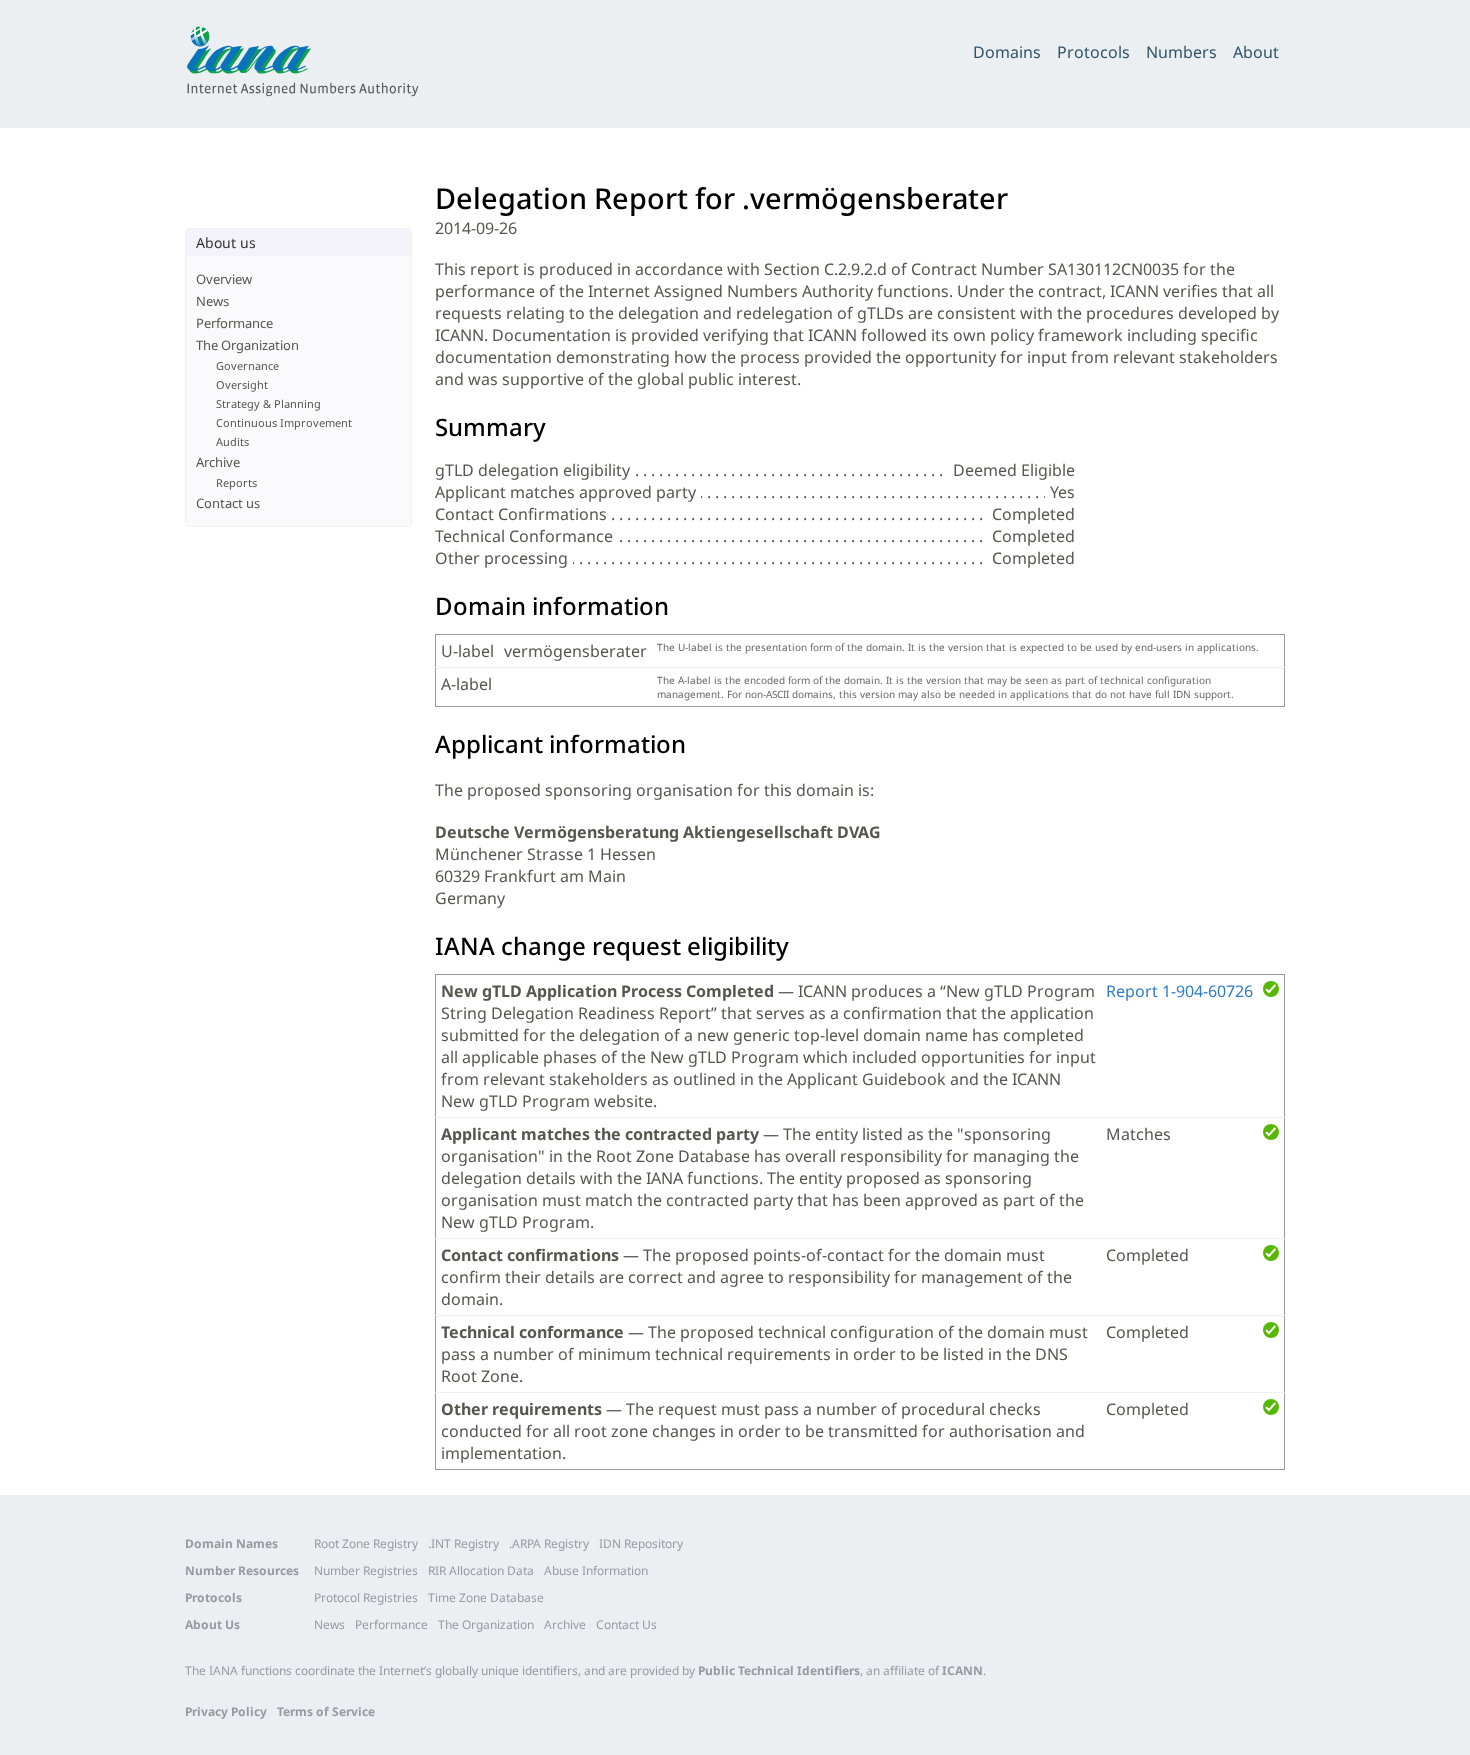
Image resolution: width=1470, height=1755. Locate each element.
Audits (232, 441)
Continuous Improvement (284, 422)
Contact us (228, 503)
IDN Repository (641, 1543)
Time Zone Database (486, 1597)
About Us (212, 1624)
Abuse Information (596, 1570)
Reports (236, 482)
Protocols (1093, 52)
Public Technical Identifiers (779, 1670)
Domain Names (231, 1543)
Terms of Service (326, 1711)
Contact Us (626, 1624)
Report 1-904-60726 (1179, 991)
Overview (224, 279)
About (1256, 52)
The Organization (247, 345)
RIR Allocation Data (481, 1570)
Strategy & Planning (268, 403)
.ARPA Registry (549, 1543)
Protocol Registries (366, 1597)
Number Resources (242, 1570)
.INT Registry (463, 1543)
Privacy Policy (226, 1711)
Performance (234, 323)
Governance (247, 365)
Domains (1007, 52)
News (212, 301)
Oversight (242, 384)
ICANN (962, 1670)
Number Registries (366, 1570)
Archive (218, 462)
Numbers (1181, 52)
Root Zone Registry (366, 1543)
